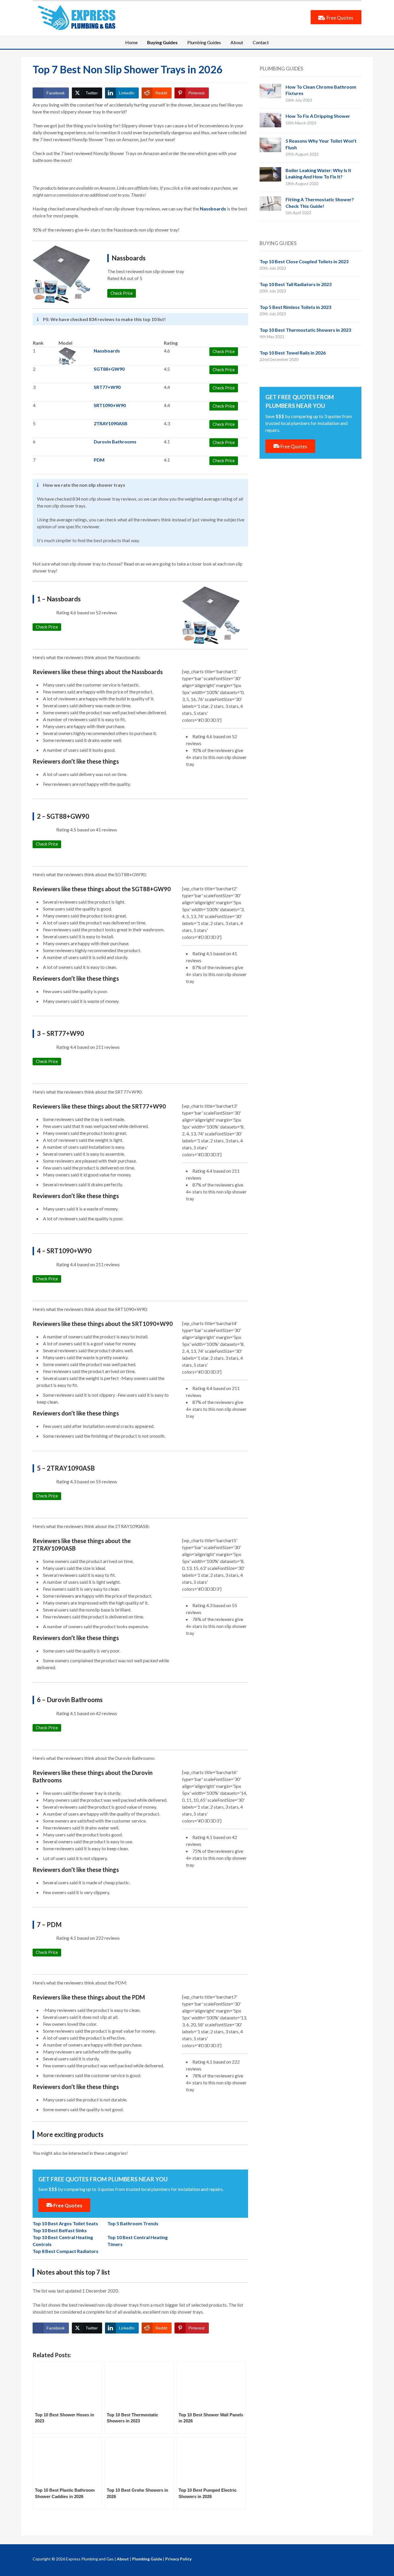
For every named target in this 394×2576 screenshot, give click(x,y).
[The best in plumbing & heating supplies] (79, 17)
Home (131, 42)
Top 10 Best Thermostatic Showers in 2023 (305, 330)
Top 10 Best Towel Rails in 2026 (293, 353)
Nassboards (213, 209)
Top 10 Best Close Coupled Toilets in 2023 (304, 261)
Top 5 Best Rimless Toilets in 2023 (295, 307)
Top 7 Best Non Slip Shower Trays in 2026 (127, 69)
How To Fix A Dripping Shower (318, 116)
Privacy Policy (178, 2559)
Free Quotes (339, 18)
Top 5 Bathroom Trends (133, 2223)
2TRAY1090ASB (111, 423)
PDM (99, 460)
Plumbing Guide (147, 2559)
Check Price (47, 627)
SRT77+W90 (107, 387)
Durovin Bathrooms (115, 442)
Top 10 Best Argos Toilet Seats (65, 2223)
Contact (261, 42)
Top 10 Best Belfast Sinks (60, 2230)
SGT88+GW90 (109, 369)
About (237, 42)
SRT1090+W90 (110, 405)
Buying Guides (162, 42)
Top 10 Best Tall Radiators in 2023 (295, 284)
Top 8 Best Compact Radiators (65, 2251)
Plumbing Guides (204, 42)
